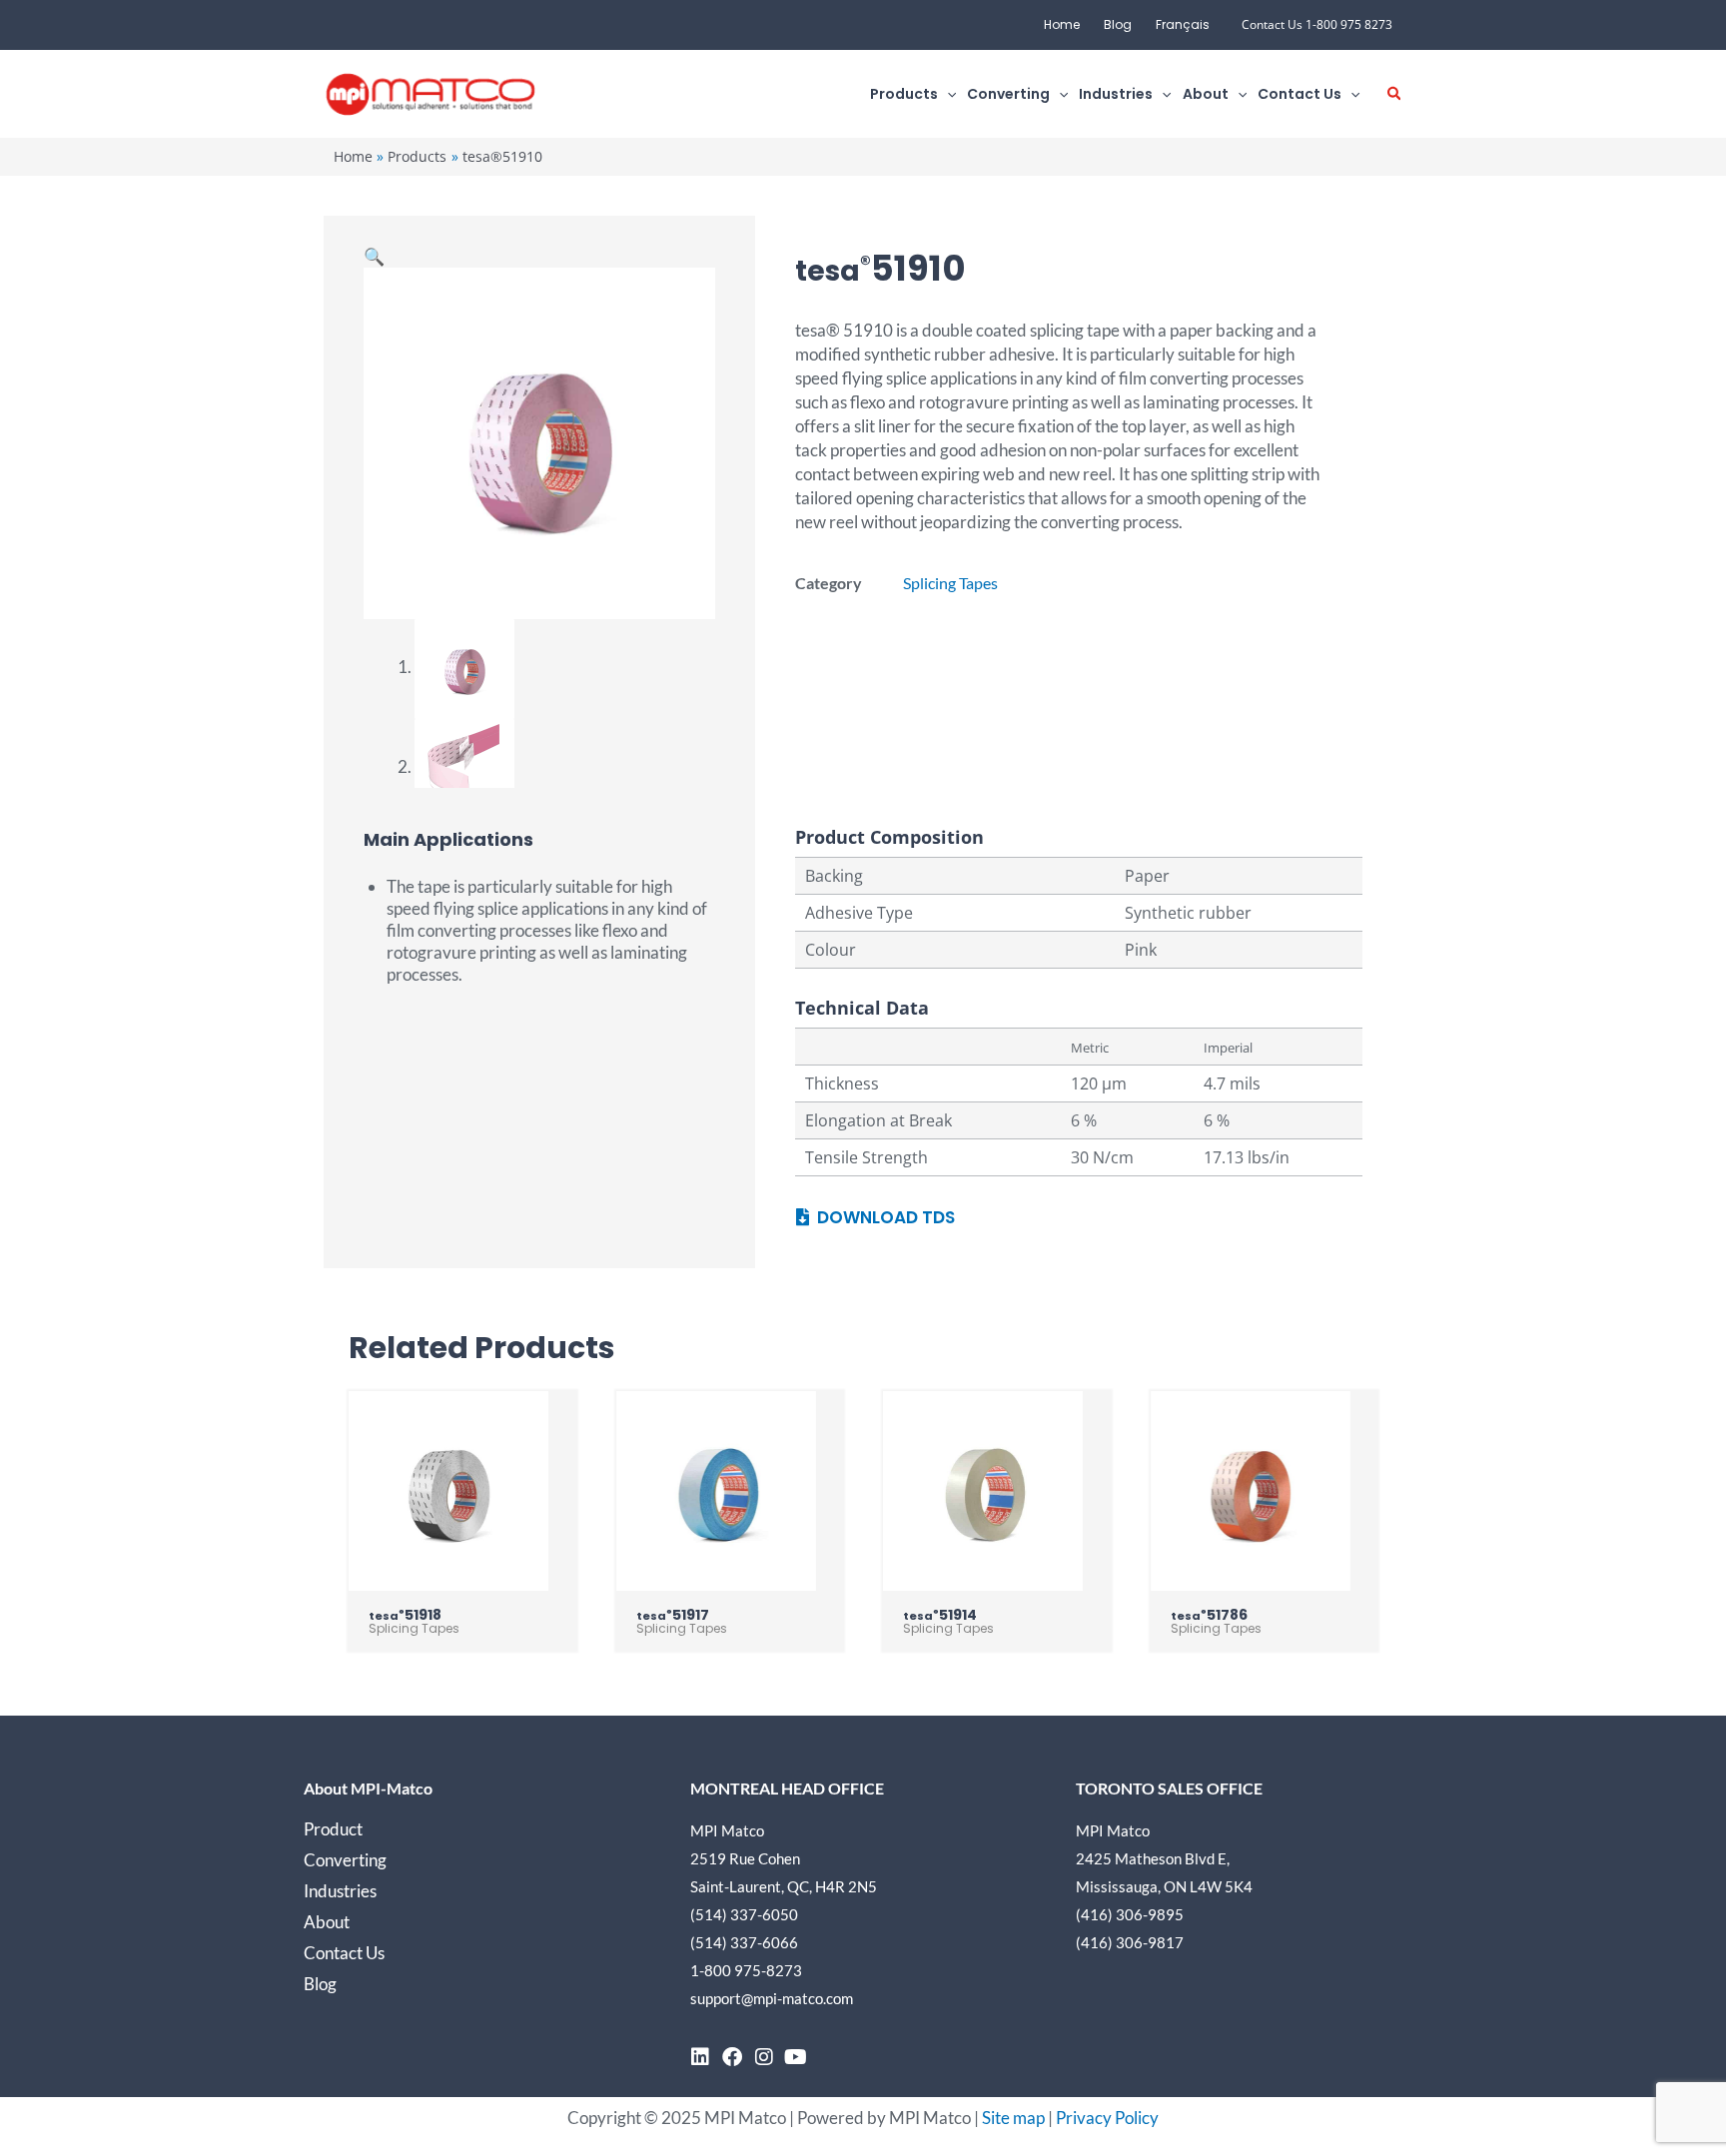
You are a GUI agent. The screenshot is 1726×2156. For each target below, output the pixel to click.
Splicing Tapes (950, 583)
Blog (1118, 24)
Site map (1013, 2118)
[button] (947, 94)
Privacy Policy (1107, 2118)
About (327, 1922)
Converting (345, 1860)
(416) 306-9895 (1130, 1914)
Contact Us (344, 1953)
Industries (340, 1891)
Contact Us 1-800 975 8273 (1317, 24)
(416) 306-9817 (1130, 1942)
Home (1062, 24)
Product (333, 1829)
